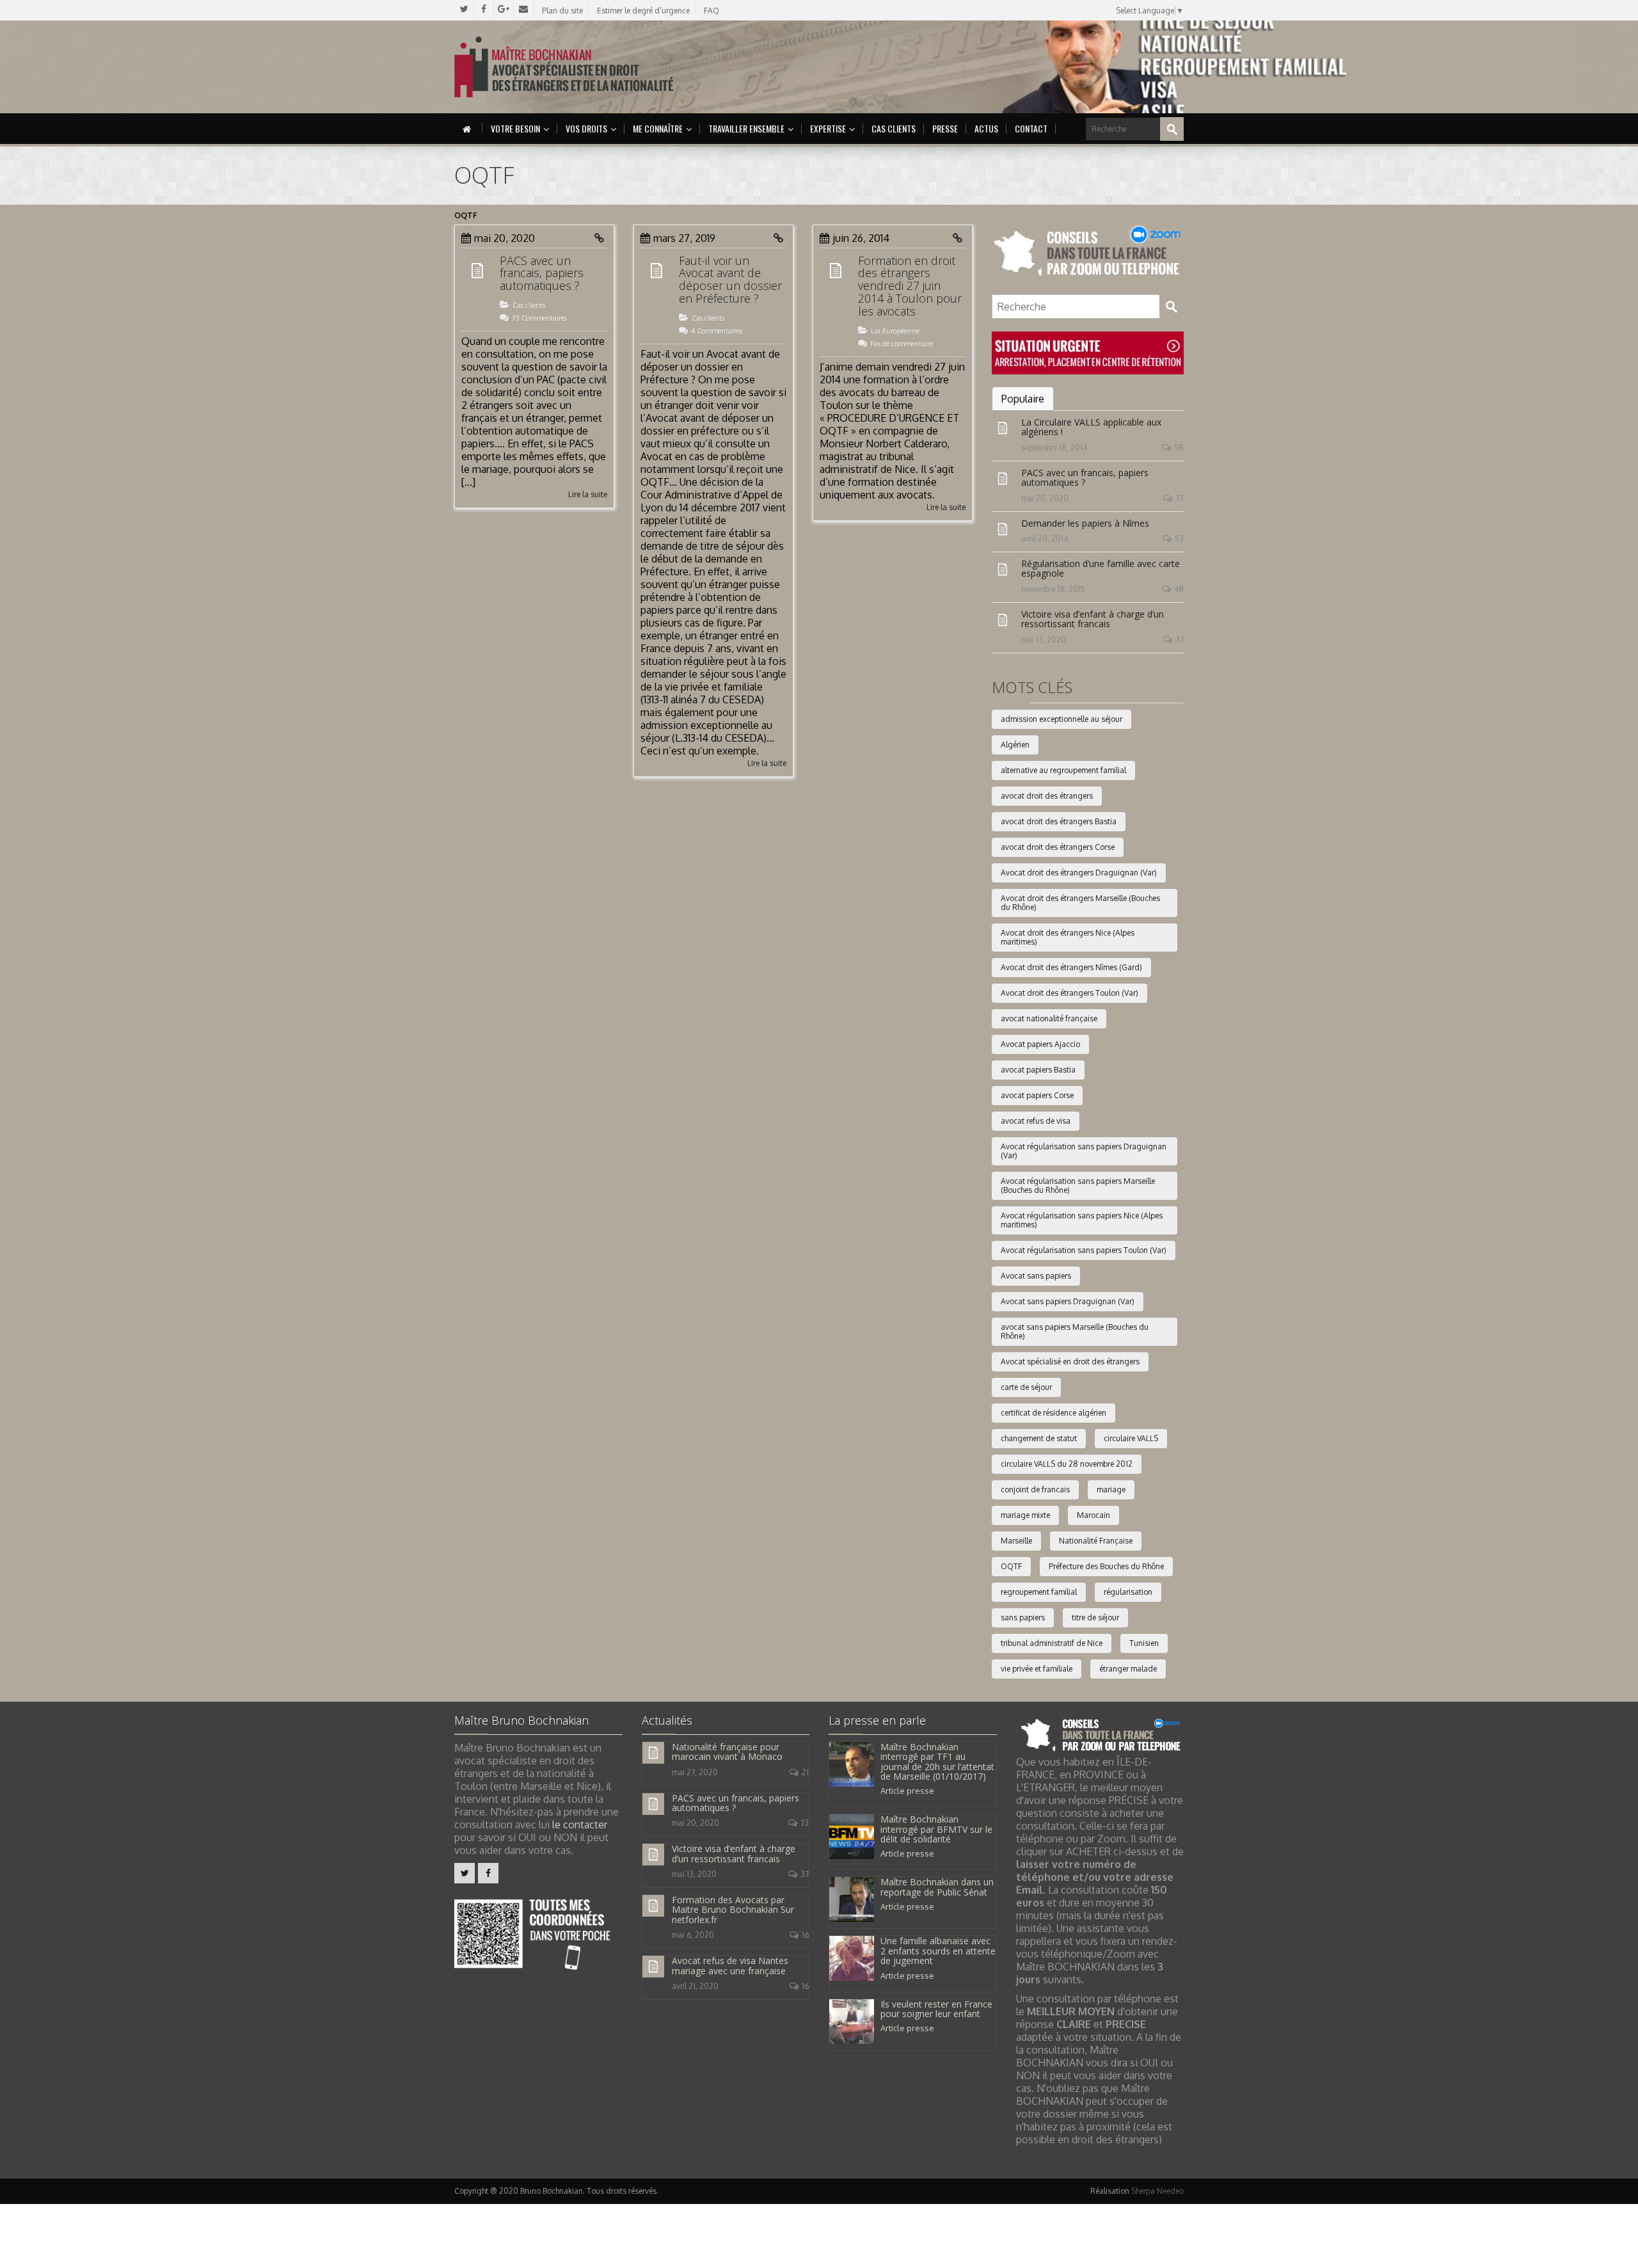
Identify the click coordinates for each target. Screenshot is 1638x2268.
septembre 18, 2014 (1054, 448)
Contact (1031, 128)
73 (1180, 498)
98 (1179, 448)
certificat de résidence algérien (1054, 1413)
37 (1180, 640)
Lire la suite (588, 494)
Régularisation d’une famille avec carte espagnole (1101, 568)
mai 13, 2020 (1044, 640)
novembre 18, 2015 (1053, 589)
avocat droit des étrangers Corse (1058, 847)
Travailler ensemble (746, 128)
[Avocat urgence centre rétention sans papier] (1088, 352)
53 (1179, 539)
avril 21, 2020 (695, 1986)
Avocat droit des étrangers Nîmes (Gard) (1071, 967)
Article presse (907, 1791)
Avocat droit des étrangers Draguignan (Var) (1079, 873)
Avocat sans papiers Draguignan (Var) (1068, 1301)
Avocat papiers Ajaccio (1040, 1044)
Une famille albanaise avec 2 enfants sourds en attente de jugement (938, 1951)
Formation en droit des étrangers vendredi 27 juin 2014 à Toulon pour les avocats (910, 286)
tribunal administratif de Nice (1052, 1643)
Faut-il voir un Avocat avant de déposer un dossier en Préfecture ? (730, 279)
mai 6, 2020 (693, 1935)
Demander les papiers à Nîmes (1085, 523)
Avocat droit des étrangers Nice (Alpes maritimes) (1068, 937)
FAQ (712, 11)
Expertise (828, 128)
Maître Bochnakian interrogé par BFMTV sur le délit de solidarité (936, 1829)
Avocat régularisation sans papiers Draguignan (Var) (1084, 1151)
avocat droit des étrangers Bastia (1059, 821)
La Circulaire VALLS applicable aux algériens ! (1091, 427)
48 (1179, 589)
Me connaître (658, 128)
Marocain (1093, 1515)
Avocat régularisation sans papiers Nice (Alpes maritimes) (1082, 1220)
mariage (1111, 1489)
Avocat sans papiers (1036, 1276)
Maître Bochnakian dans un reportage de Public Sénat (937, 1887)
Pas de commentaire (902, 344)
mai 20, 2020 (1045, 498)
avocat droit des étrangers (1047, 796)
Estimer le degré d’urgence (643, 11)
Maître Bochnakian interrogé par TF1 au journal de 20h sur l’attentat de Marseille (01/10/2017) (937, 1761)
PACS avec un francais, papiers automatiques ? (542, 273)
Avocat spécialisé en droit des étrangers (1070, 1362)
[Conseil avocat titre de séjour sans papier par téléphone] (1088, 252)
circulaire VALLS (1131, 1438)
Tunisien (1144, 1643)
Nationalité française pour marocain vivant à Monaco (727, 1752)
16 (805, 1935)
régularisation (1128, 1592)
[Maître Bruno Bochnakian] (564, 67)
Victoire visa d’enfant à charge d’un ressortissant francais (1093, 619)
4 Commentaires (717, 331)
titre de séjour (1095, 1617)
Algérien (1015, 745)
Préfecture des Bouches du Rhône (1106, 1566)
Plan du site (562, 11)
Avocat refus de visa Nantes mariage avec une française (730, 1965)
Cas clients (894, 128)
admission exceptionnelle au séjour (1062, 719)
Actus (986, 128)
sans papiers (1023, 1617)
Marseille (1016, 1541)
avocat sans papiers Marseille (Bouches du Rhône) (1075, 1331)
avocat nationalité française (1049, 1018)
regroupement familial (1039, 1592)
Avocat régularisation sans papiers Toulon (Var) (1084, 1250)
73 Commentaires (539, 318)
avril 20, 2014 (1045, 539)
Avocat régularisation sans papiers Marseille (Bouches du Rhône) (1078, 1186)
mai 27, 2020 (695, 1772)
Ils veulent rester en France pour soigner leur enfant (936, 2009)
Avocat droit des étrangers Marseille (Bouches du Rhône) (1080, 903)
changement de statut (1039, 1438)
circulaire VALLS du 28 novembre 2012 (1067, 1464)
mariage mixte (1025, 1515)
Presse (945, 128)
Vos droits (586, 128)
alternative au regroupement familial (1063, 770)
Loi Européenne (895, 331)
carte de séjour (1026, 1387)
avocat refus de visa (1036, 1121)
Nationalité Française (1096, 1541)
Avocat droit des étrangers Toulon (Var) (1069, 993)
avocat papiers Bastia (1038, 1070)
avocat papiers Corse (1037, 1095)
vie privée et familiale (1037, 1669)
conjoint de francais (1035, 1489)
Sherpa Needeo (1157, 2191)
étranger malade (1128, 1669)
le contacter (580, 1825)
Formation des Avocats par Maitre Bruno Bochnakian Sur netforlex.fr (733, 1910)
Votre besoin (515, 128)
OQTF (1011, 1566)
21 (805, 1772)
